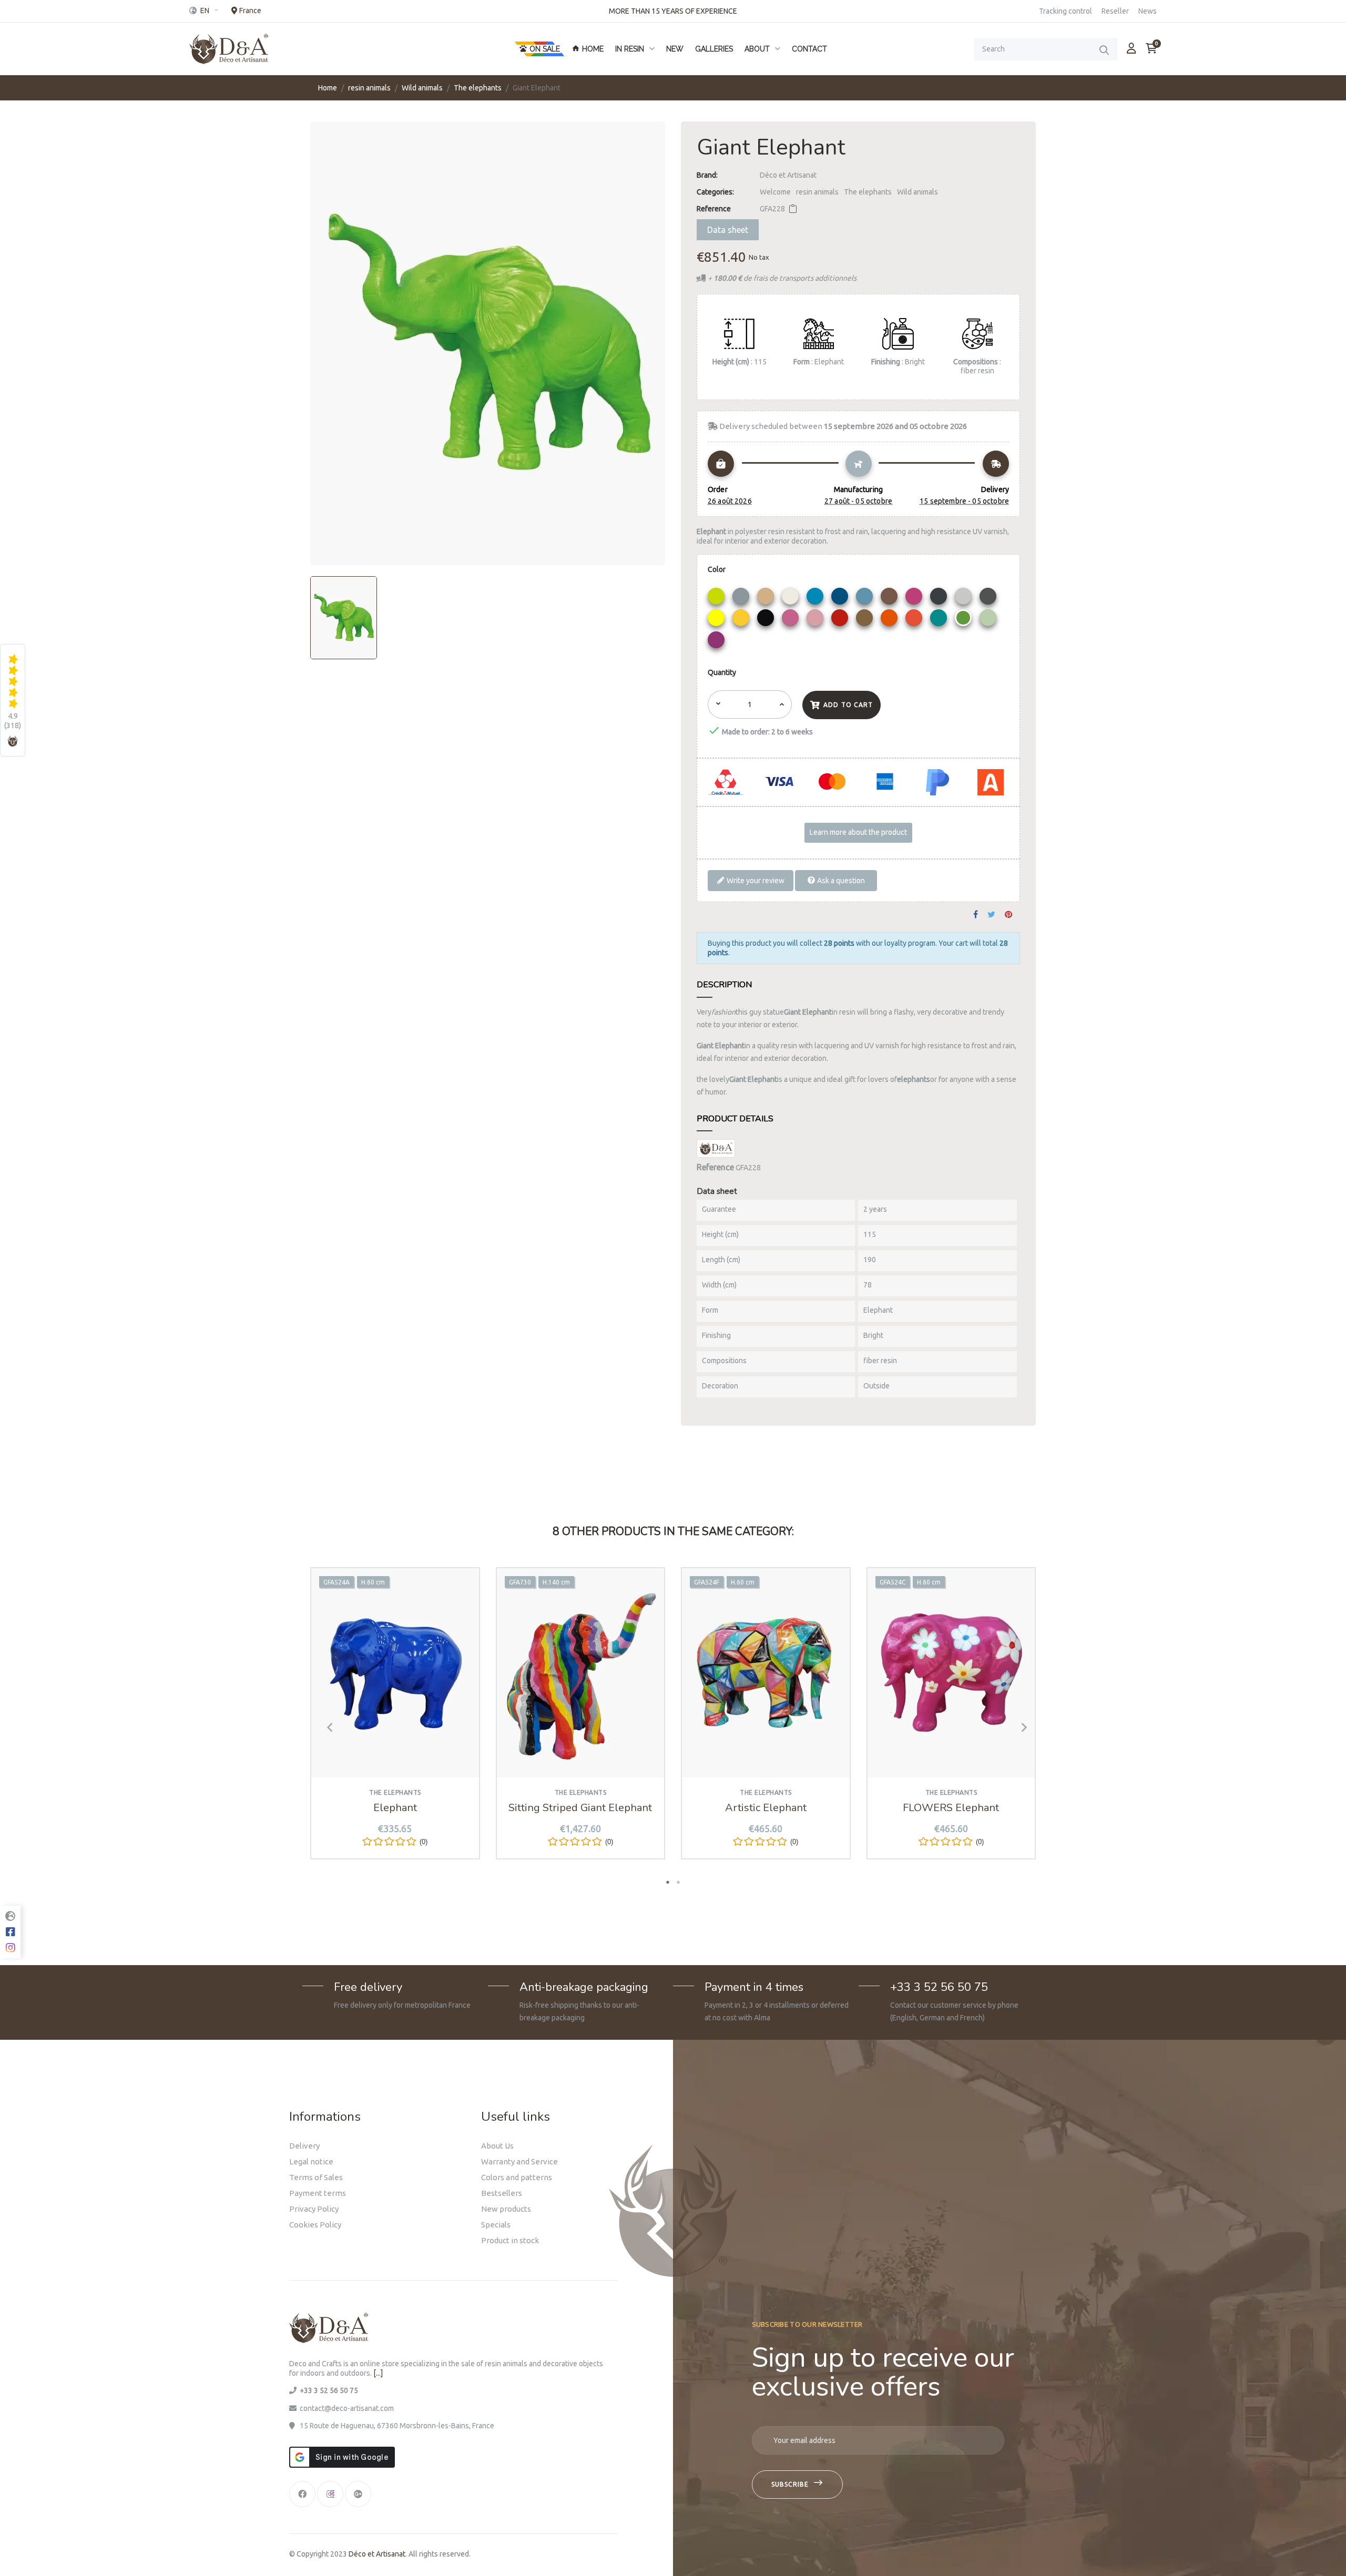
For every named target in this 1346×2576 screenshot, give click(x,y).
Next (1020, 1727)
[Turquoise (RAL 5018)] (940, 620)
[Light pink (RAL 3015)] (816, 620)
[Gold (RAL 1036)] (866, 620)
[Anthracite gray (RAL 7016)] (940, 599)
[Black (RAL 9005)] (767, 620)
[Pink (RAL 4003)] (792, 620)
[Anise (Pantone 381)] (717, 599)
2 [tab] (678, 1882)
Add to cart (848, 705)
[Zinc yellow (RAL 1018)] (742, 620)
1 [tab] (668, 1882)
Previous (326, 1727)
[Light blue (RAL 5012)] (816, 599)
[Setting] (1131, 48)
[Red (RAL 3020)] (841, 620)
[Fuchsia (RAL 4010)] (915, 599)
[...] (378, 2373)
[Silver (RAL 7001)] (742, 599)
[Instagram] (330, 2494)
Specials (496, 2225)
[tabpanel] (395, 1721)
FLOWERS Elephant (951, 1808)
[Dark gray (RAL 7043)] (989, 599)
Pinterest (1008, 915)
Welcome (775, 192)
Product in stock (510, 2240)
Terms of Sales (316, 2177)
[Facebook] (302, 2494)
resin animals (817, 192)
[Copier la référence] (793, 209)
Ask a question (840, 880)
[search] (1104, 50)
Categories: (715, 192)
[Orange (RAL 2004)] (890, 620)
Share (976, 915)
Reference (714, 209)
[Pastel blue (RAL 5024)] (866, 599)
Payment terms (318, 2193)
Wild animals (917, 192)
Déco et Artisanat (788, 175)
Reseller (1115, 11)
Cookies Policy (315, 2225)
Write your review (755, 880)
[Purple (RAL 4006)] (717, 642)
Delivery (304, 2146)
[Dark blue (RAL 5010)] (841, 599)
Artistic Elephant (766, 1808)
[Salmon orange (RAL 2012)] (915, 620)
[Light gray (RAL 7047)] (965, 599)
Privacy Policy (314, 2209)
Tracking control (1065, 11)
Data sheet (728, 230)
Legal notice (311, 2161)
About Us (497, 2146)
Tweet (991, 915)
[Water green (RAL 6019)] (989, 620)
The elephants (868, 192)
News (1148, 11)
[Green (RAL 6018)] (965, 620)
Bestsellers (502, 2193)
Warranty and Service (519, 2161)
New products (506, 2209)
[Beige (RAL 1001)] (767, 599)
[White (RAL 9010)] (792, 599)
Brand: (707, 175)
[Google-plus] (358, 2494)
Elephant (395, 1808)
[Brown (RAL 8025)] (890, 599)
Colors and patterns (517, 2177)
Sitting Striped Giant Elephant (580, 1808)
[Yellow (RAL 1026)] (717, 620)
